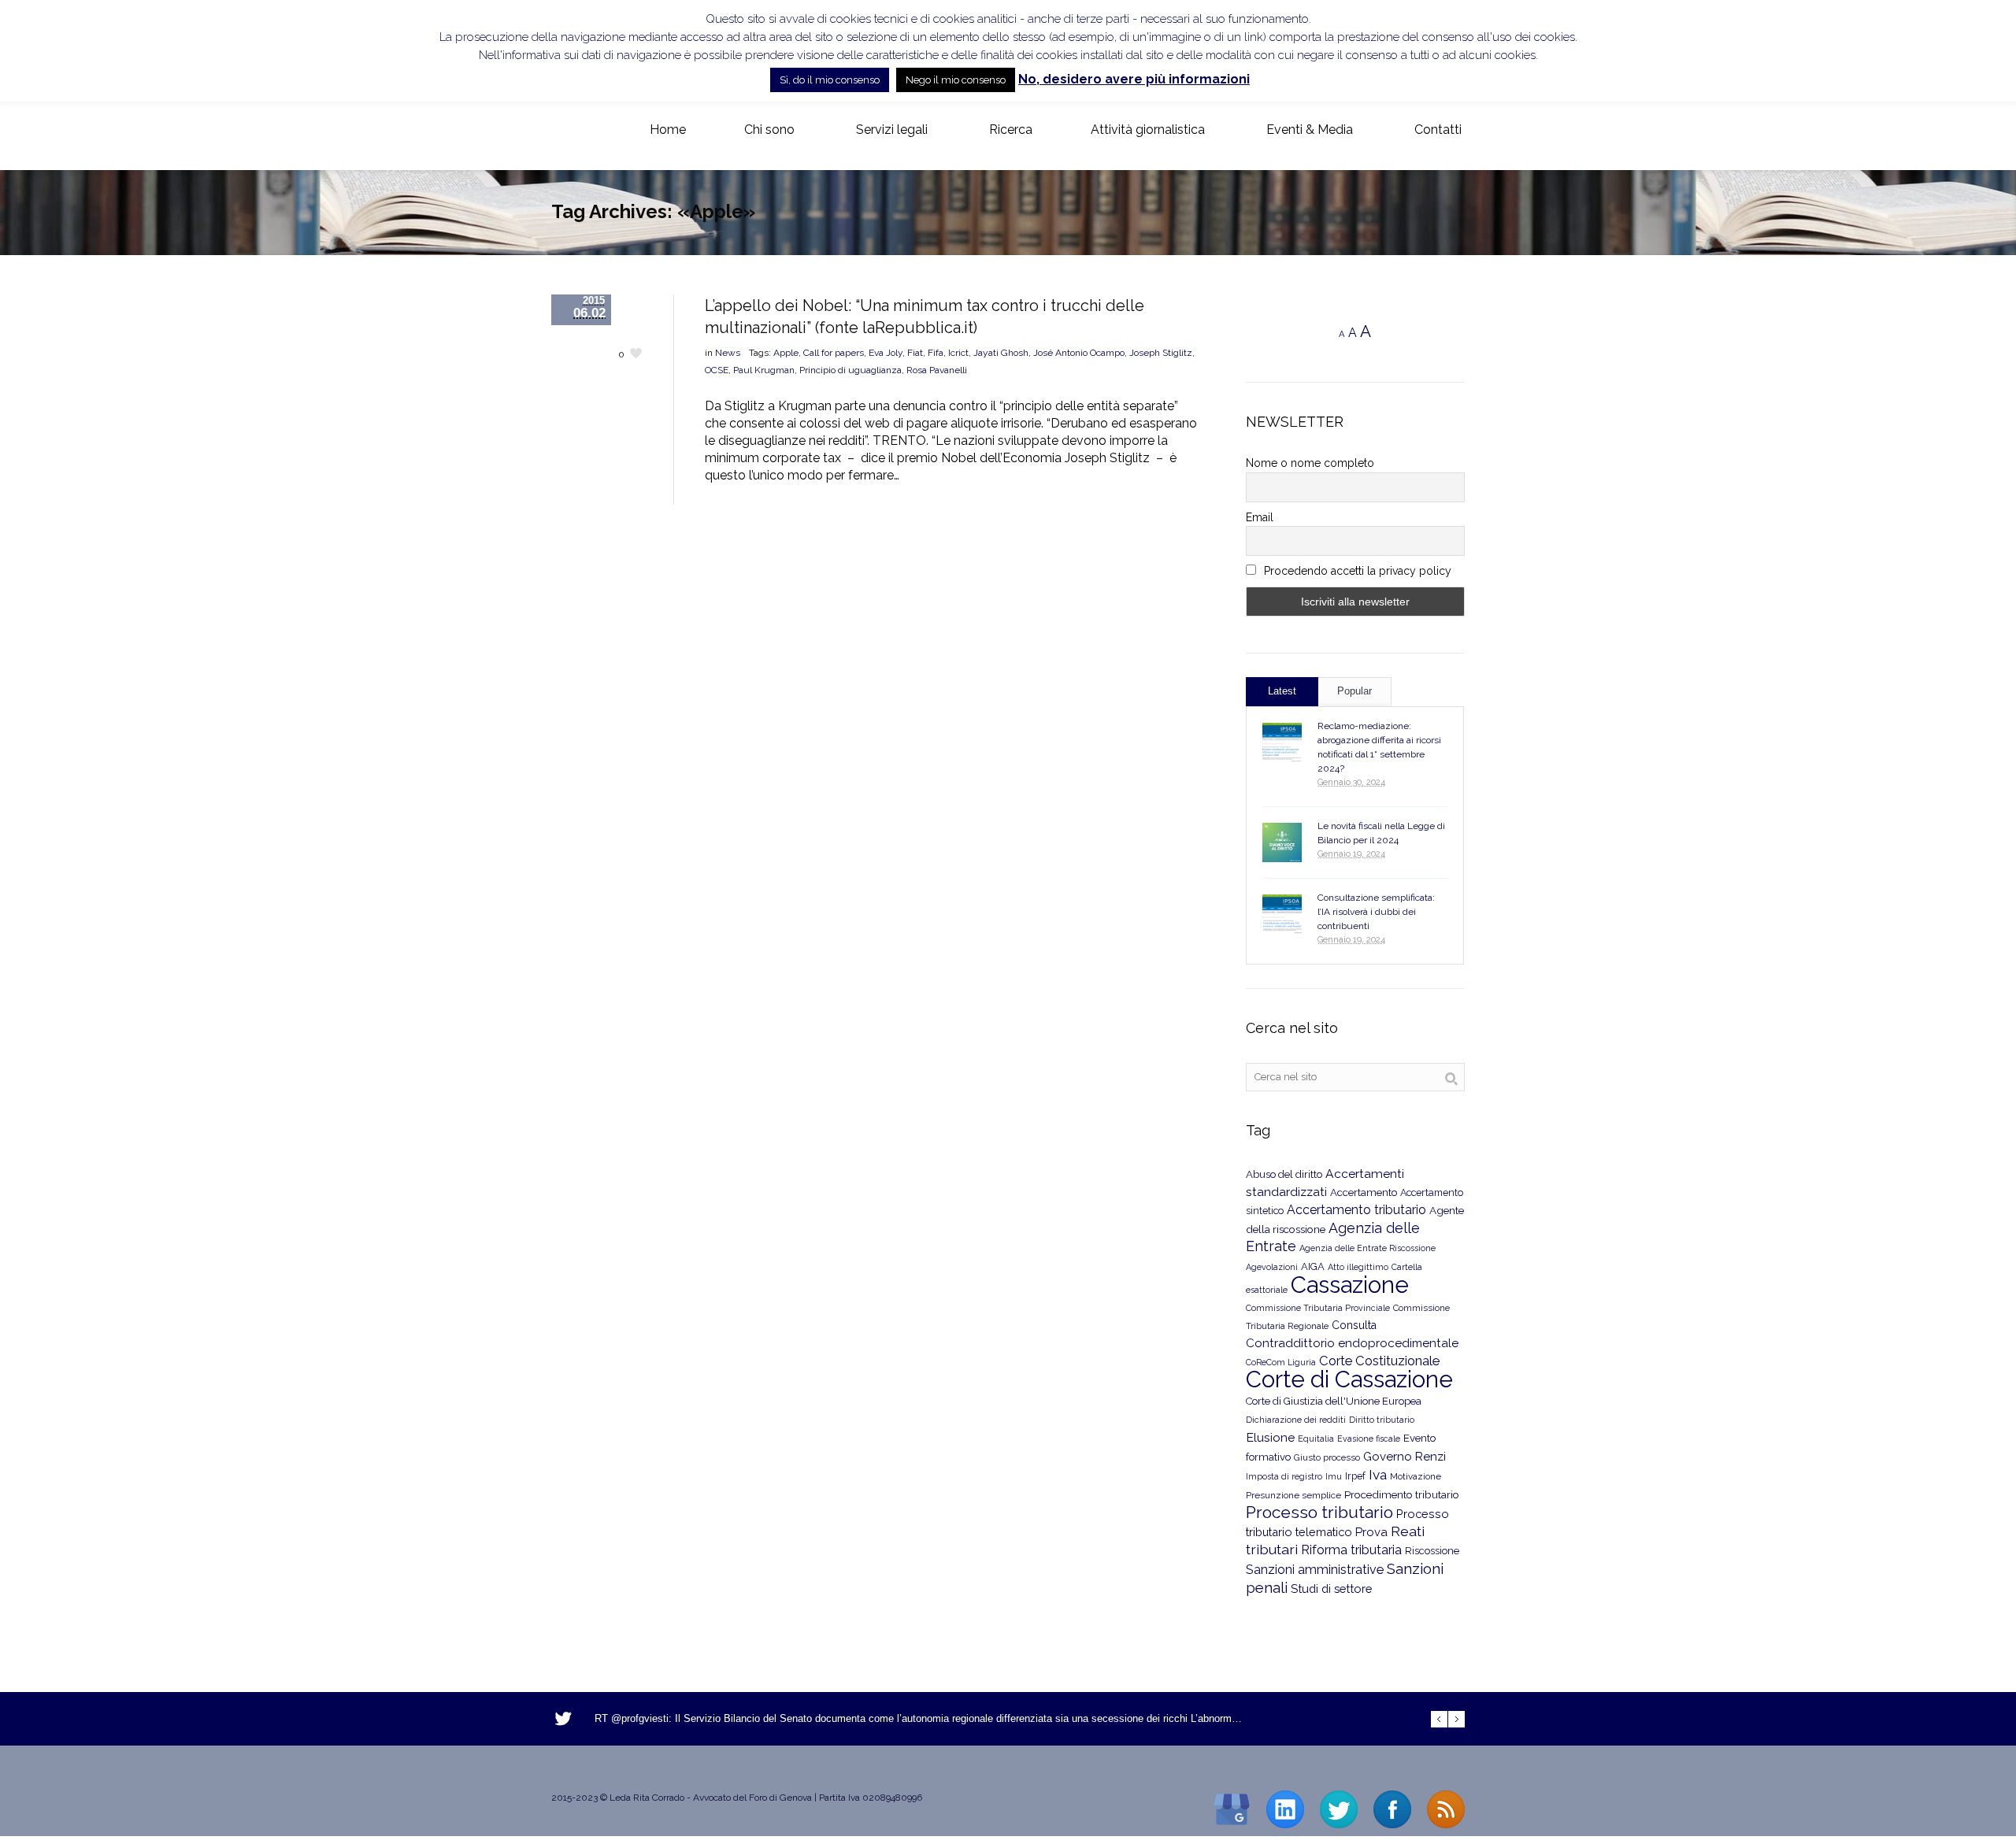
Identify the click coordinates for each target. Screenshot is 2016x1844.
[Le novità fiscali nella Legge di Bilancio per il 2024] (1282, 842)
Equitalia (1316, 1439)
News (728, 353)
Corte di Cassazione (1349, 1379)
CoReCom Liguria (1281, 1362)
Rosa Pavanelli (937, 370)
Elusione (1270, 1437)
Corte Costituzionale (1379, 1361)
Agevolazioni (1272, 1267)
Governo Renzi (1405, 1457)
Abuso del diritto (1284, 1174)
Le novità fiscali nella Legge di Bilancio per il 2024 (1381, 833)
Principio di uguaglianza (850, 370)
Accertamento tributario (1356, 1210)
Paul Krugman (764, 370)
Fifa (936, 353)
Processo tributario (1319, 1512)
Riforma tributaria (1351, 1550)
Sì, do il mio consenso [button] (830, 80)
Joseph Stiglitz (1161, 353)
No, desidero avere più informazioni (1134, 79)
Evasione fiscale (1369, 1439)
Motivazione (1416, 1476)
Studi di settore (1331, 1589)
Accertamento (1364, 1192)
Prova (1371, 1532)
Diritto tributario (1382, 1420)
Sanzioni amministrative (1315, 1570)
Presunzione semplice (1293, 1495)
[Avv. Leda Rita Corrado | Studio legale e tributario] (564, 131)
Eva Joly (886, 353)
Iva (1378, 1475)
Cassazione (1350, 1285)
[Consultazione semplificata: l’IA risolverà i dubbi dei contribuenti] (1282, 914)
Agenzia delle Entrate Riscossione (1367, 1248)
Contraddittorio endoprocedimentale (1352, 1343)
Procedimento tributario (1402, 1494)
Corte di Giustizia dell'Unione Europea (1334, 1401)
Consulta (1354, 1325)
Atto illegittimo (1358, 1267)
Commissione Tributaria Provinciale (1318, 1308)
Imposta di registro (1284, 1477)
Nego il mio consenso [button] (956, 80)
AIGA (1313, 1266)
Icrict (958, 353)
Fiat (915, 353)
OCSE (717, 370)
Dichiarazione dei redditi (1296, 1420)
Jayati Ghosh (1001, 353)
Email (1260, 517)
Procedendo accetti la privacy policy (1356, 571)
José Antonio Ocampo (1079, 353)
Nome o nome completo (1310, 463)
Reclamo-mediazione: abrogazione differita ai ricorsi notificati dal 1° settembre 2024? (1379, 747)
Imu (1334, 1477)
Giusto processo (1327, 1457)
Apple (786, 353)
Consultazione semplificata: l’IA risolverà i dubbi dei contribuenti (1376, 912)
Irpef (1355, 1476)
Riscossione (1432, 1551)
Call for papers (834, 353)
